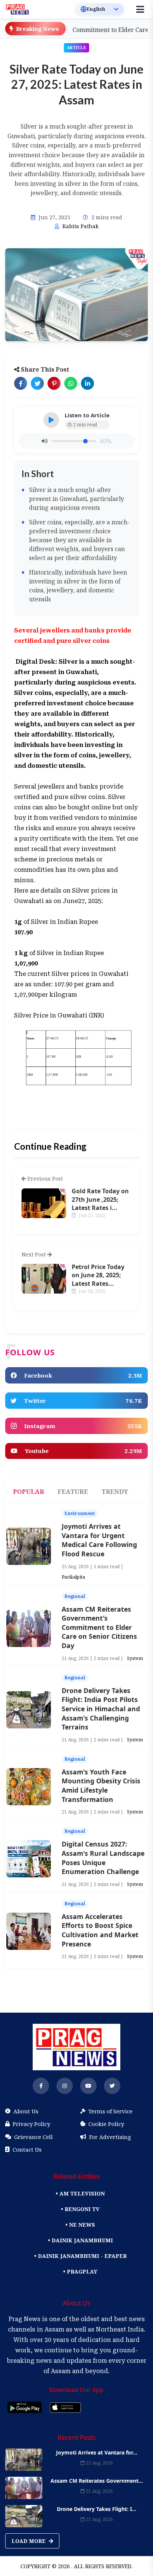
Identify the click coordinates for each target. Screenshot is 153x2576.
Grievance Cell (33, 2137)
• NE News (80, 2225)
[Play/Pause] (51, 420)
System (135, 1658)
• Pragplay (80, 2271)
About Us (26, 2111)
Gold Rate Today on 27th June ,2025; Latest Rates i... (100, 1199)
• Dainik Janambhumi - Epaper (80, 2256)
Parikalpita (73, 1577)
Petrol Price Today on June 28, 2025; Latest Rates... (98, 1275)
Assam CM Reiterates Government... (97, 2481)
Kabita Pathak (80, 226)
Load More (29, 2541)
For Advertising (110, 2137)
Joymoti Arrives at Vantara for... (97, 2452)
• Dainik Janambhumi (80, 2240)
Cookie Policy (106, 2124)
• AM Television (80, 2193)
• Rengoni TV (80, 2209)
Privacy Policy (31, 2124)
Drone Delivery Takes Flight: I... (97, 2509)
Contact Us (27, 2149)
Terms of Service (110, 2111)
